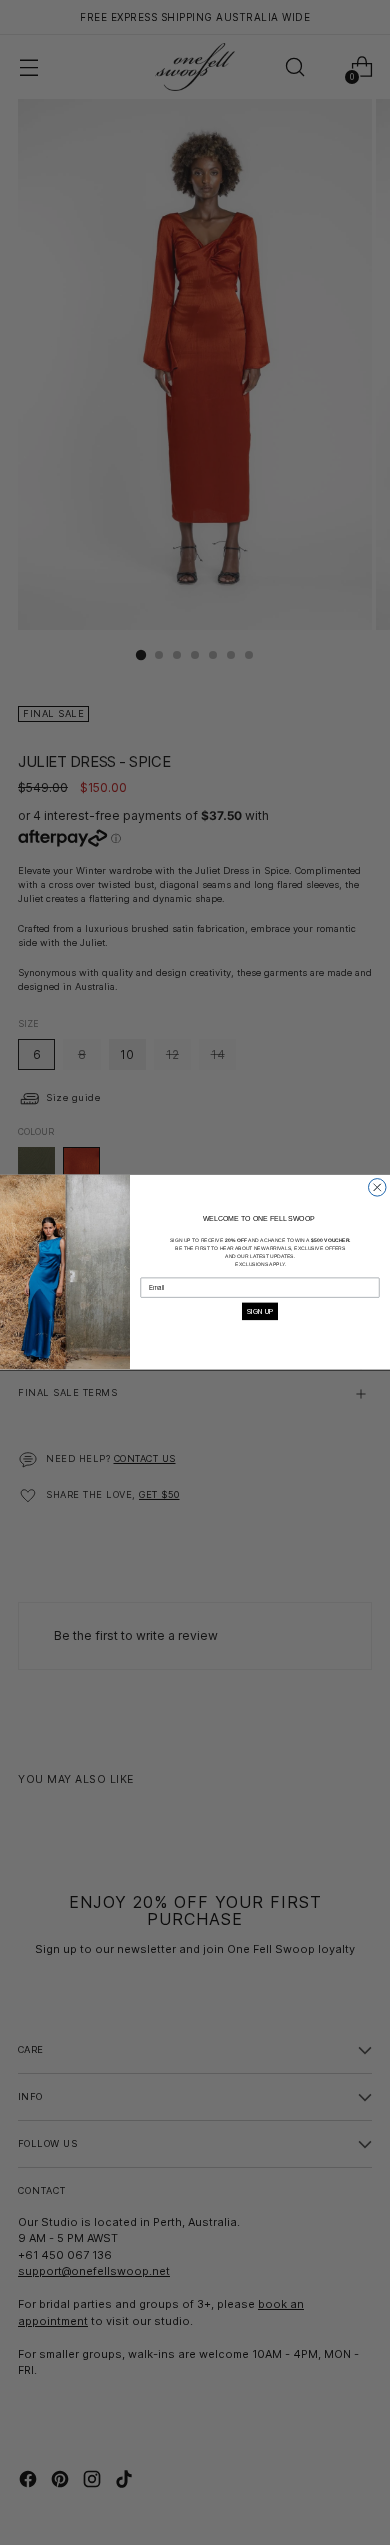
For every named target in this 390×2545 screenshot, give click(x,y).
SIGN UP (260, 1311)
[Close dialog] (378, 1188)
